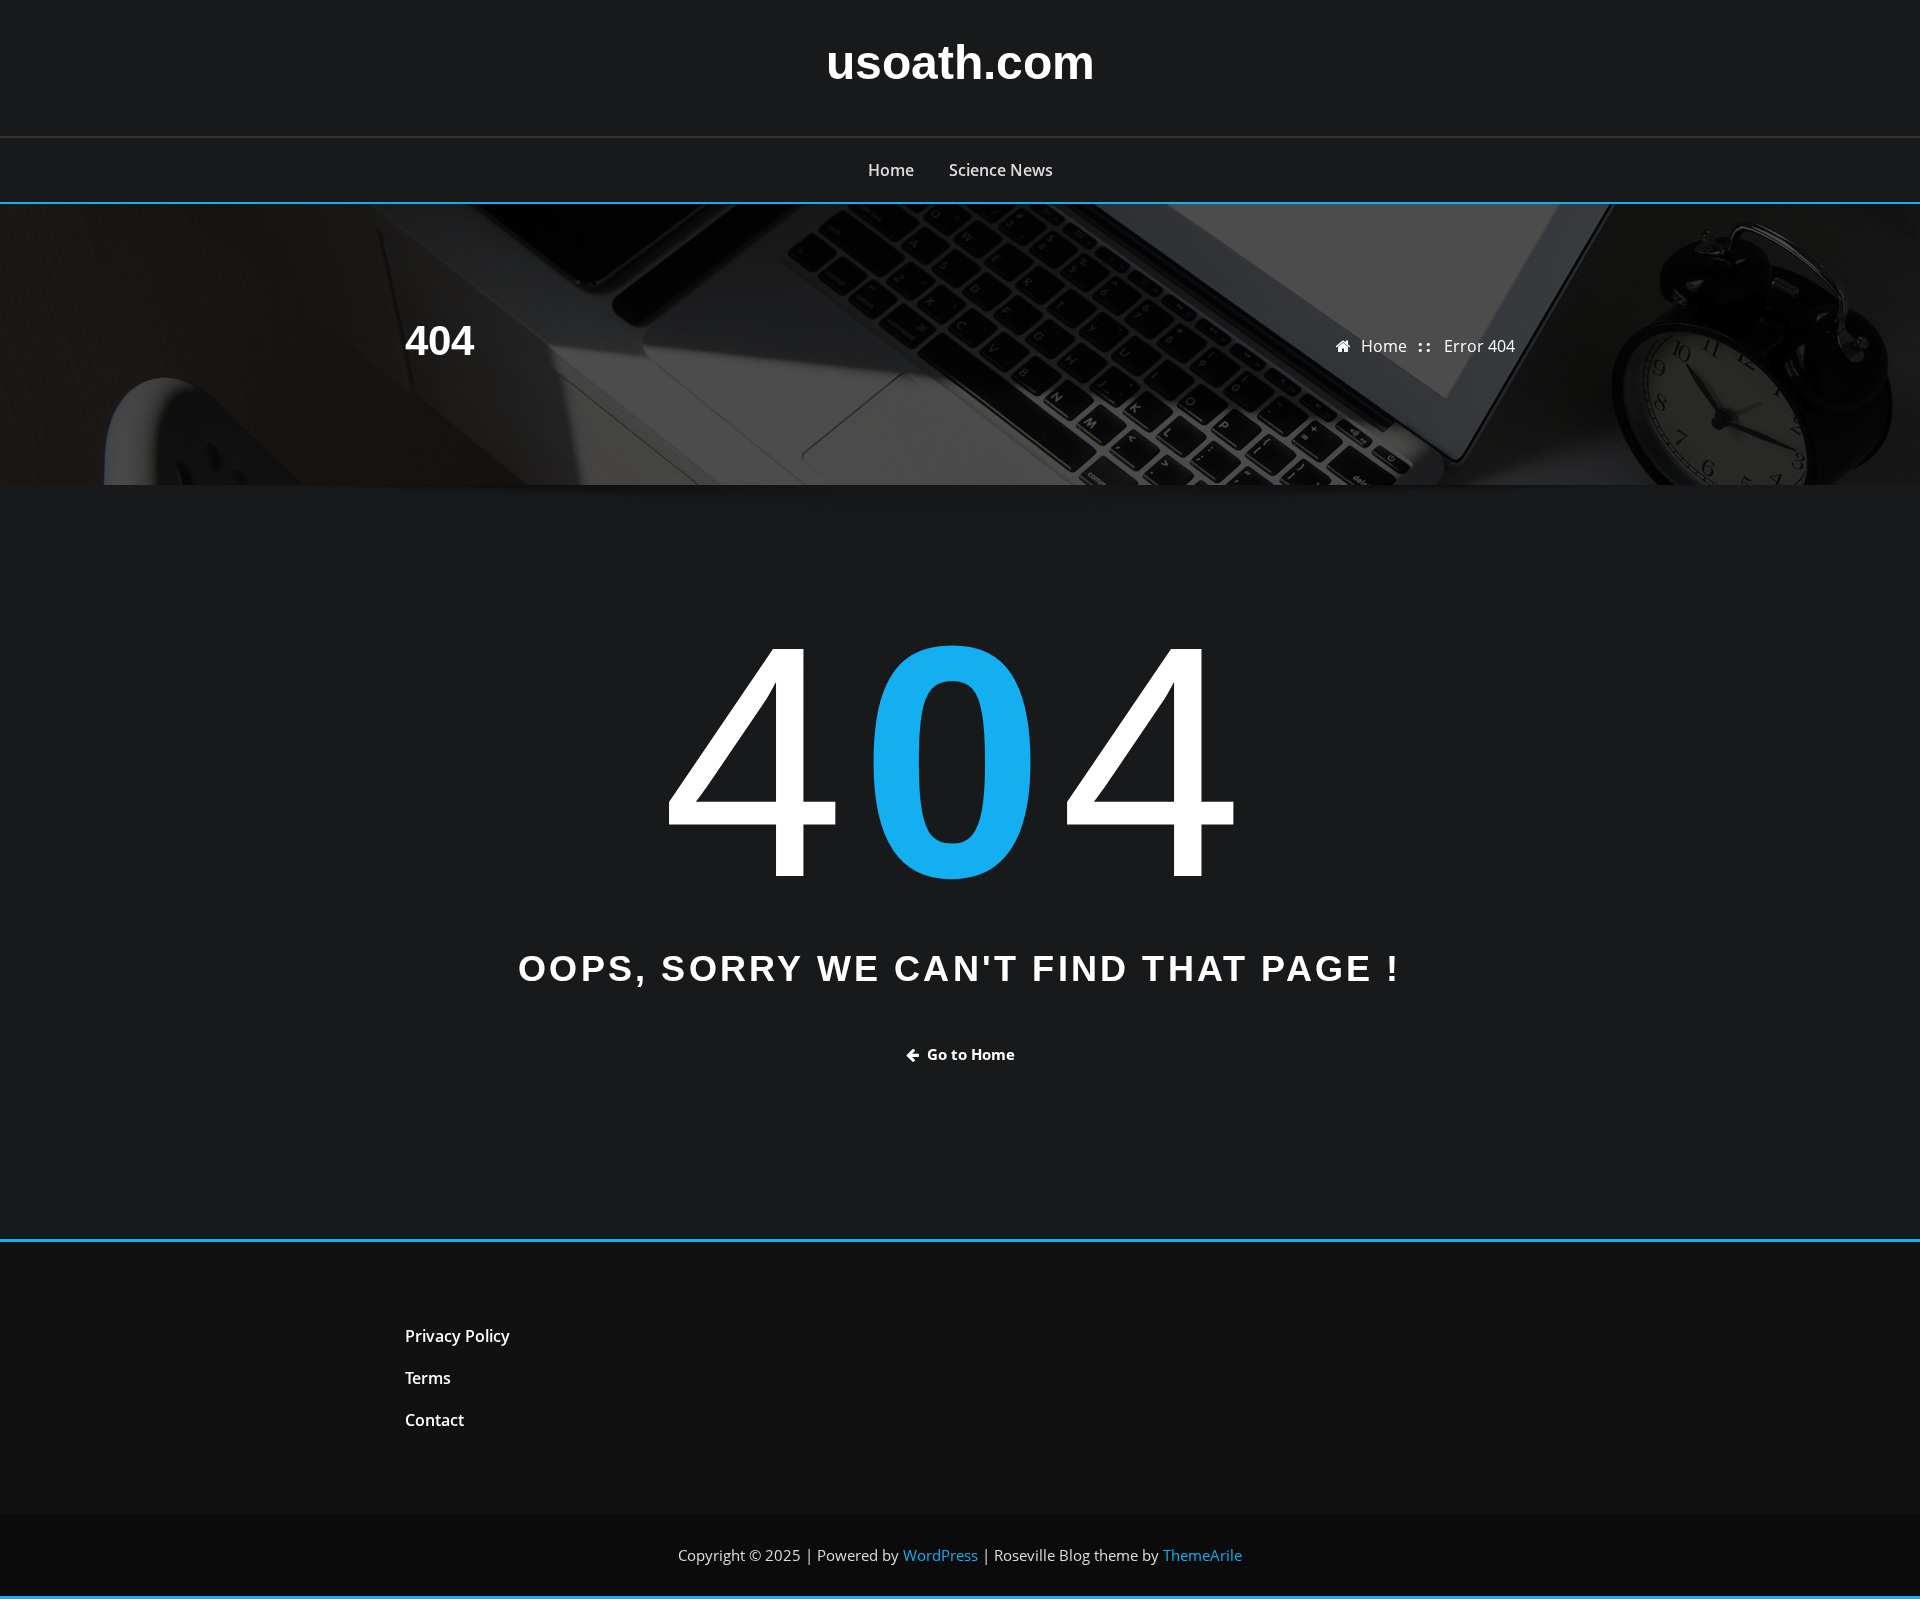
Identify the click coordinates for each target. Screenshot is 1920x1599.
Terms (428, 1378)
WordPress (940, 1555)
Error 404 (1479, 346)
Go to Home (971, 1054)
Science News (1001, 170)
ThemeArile (1202, 1555)
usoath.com (960, 62)
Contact (434, 1420)
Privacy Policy (457, 1336)
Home (891, 170)
